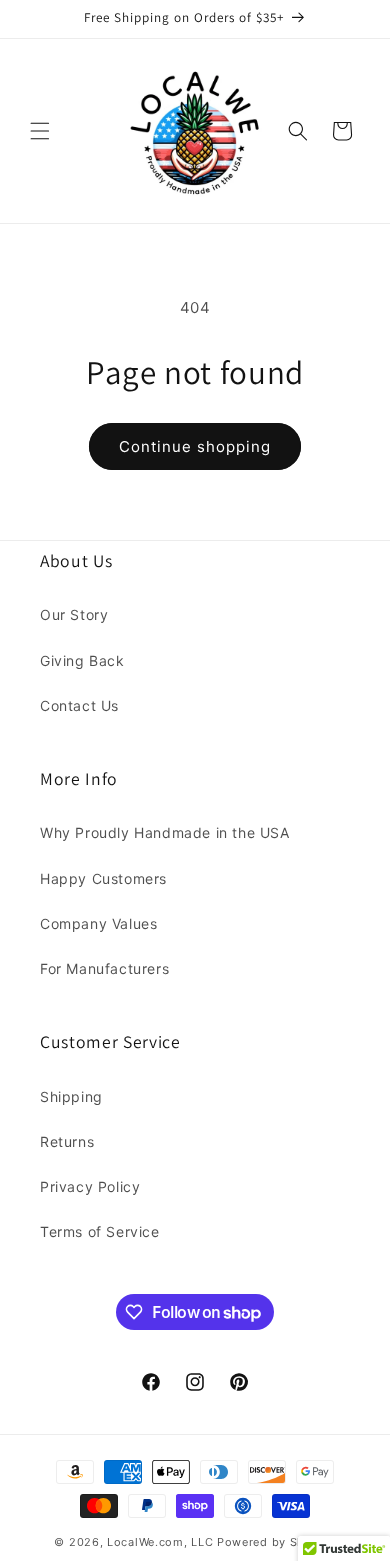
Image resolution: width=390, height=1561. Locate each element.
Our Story (74, 614)
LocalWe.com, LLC (160, 1542)
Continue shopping (195, 446)
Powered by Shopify (276, 1542)
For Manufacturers (104, 968)
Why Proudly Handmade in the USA (165, 832)
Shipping (71, 1096)
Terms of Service (100, 1231)
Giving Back (82, 660)
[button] (40, 131)
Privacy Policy (90, 1186)
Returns (67, 1141)
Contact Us (79, 705)
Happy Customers (103, 878)
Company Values (98, 923)
